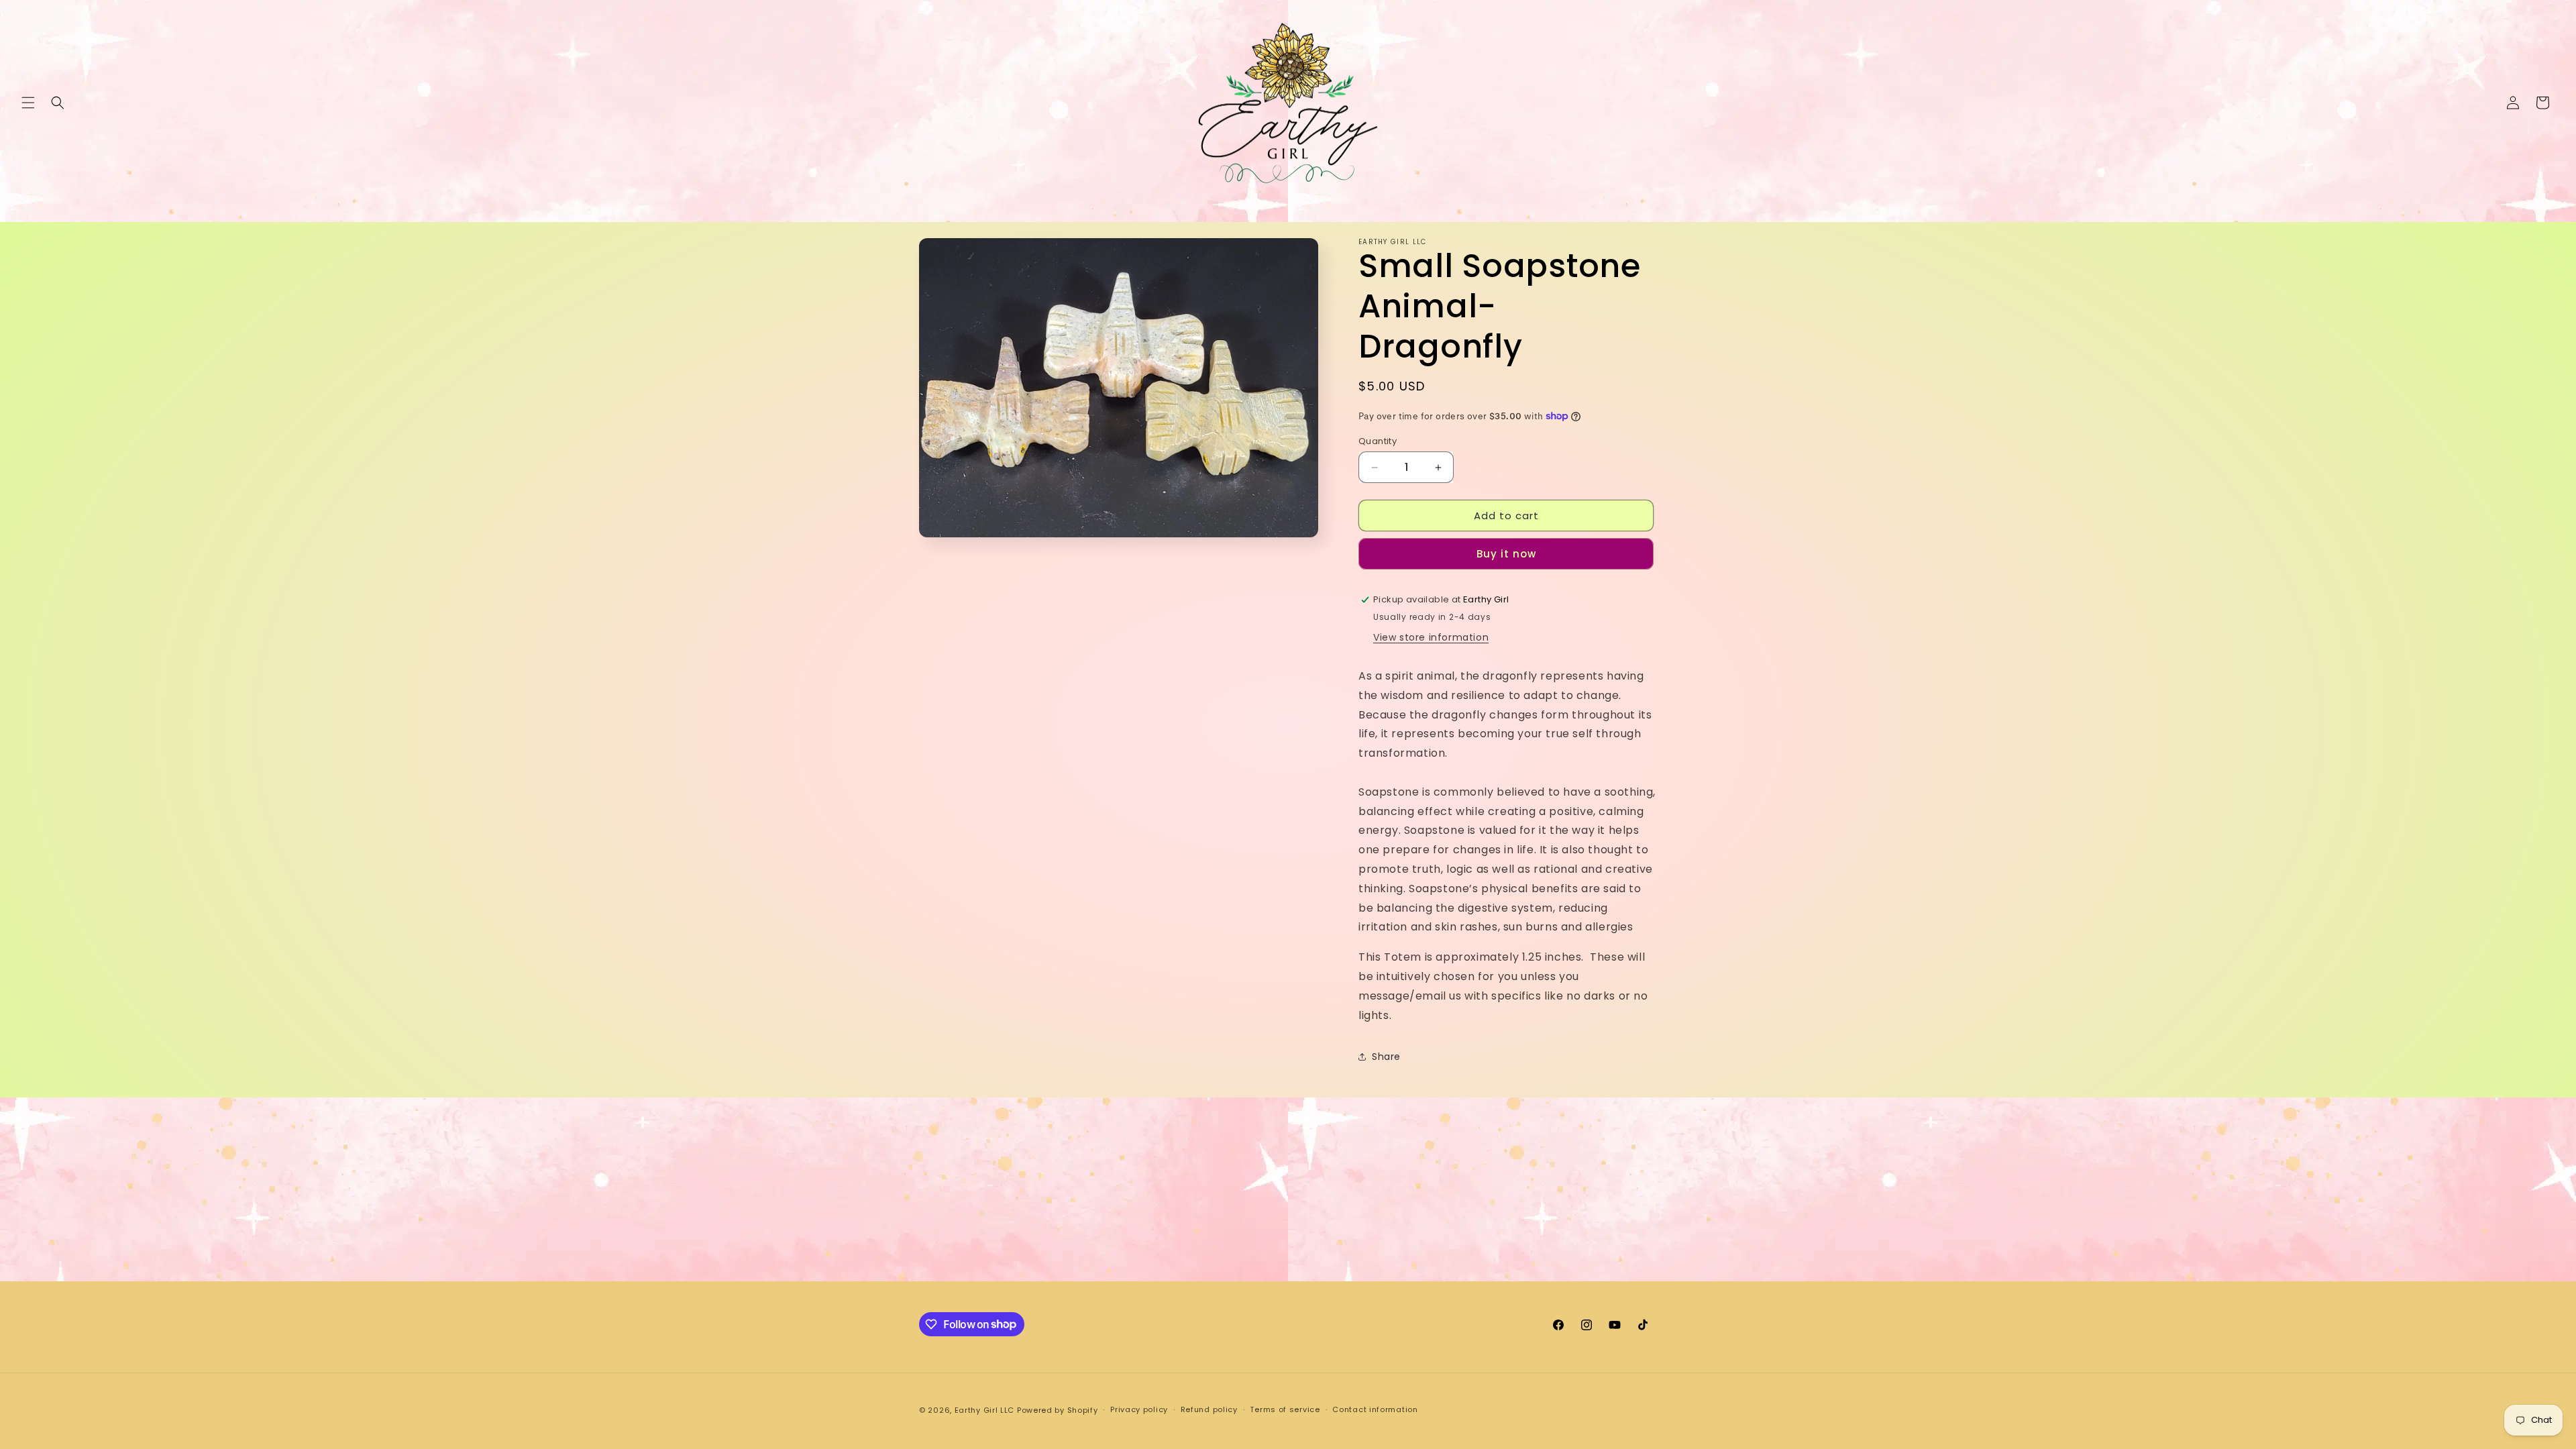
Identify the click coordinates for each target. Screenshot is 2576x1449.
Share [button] (1386, 1057)
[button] (28, 103)
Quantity (1378, 441)
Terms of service (1285, 1409)
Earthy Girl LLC (985, 1410)
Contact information (1375, 1409)
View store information (1431, 637)
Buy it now (1506, 554)
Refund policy (1209, 1409)
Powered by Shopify (1058, 1410)
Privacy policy (1139, 1409)
